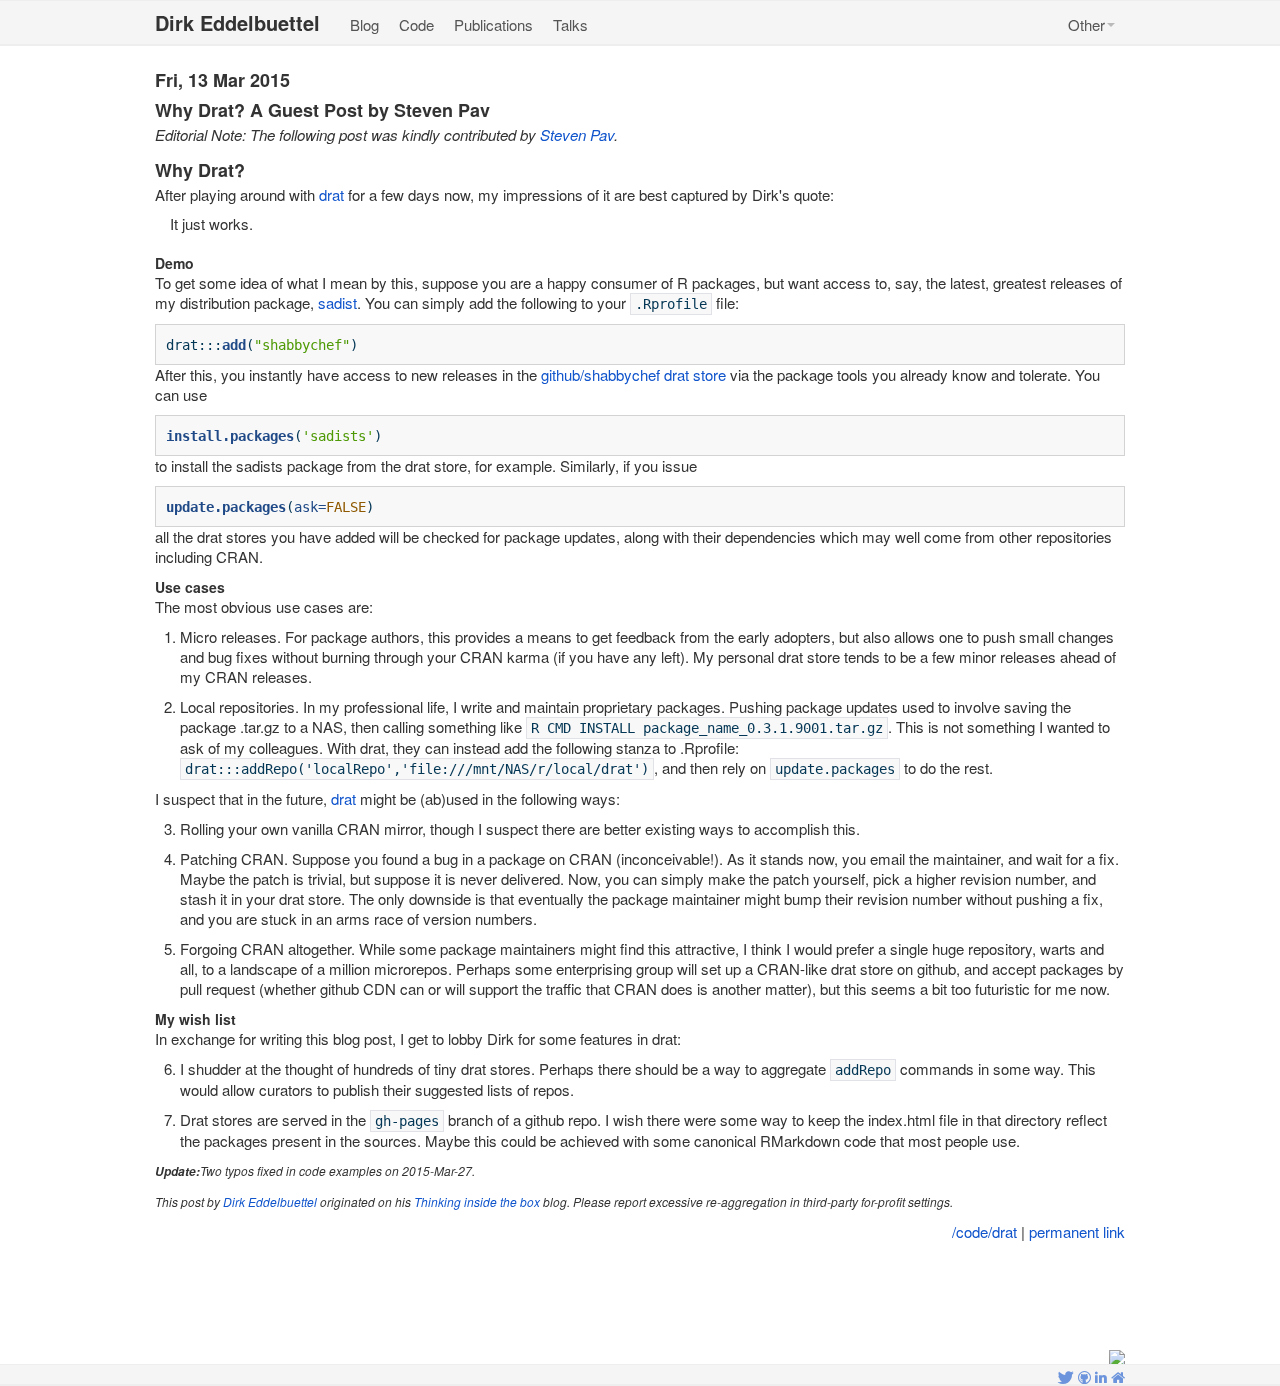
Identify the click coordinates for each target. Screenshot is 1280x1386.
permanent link (1077, 1231)
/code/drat (984, 1231)
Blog (364, 24)
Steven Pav (577, 134)
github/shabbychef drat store (633, 374)
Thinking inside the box (477, 1201)
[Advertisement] (640, 1297)
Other (1086, 24)
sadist (337, 302)
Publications (493, 24)
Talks (570, 24)
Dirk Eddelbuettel (270, 1201)
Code (416, 24)
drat (331, 194)
